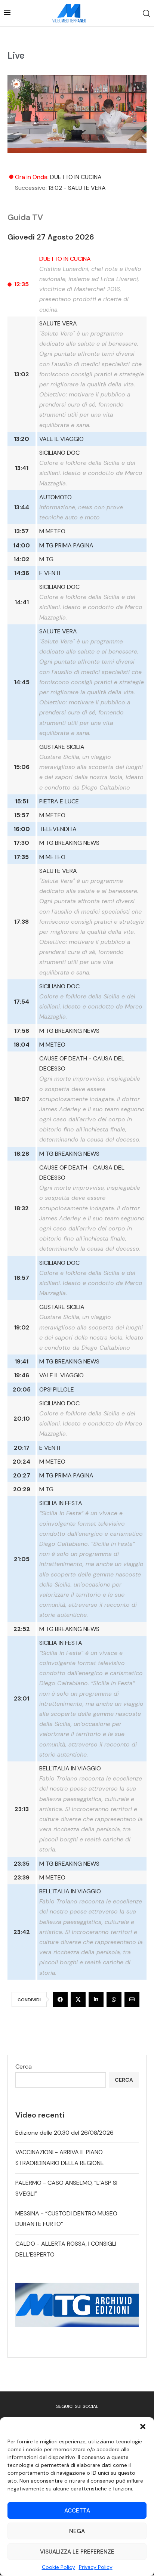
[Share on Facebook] (60, 1999)
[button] (143, 2427)
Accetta (77, 2511)
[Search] (147, 13)
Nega (77, 2531)
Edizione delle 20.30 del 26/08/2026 (64, 2133)
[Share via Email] (132, 1999)
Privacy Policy (96, 2567)
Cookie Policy (58, 2567)
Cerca (24, 2067)
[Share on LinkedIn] (96, 1999)
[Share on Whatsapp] (114, 1999)
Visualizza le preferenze (77, 2552)
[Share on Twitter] (78, 1999)
